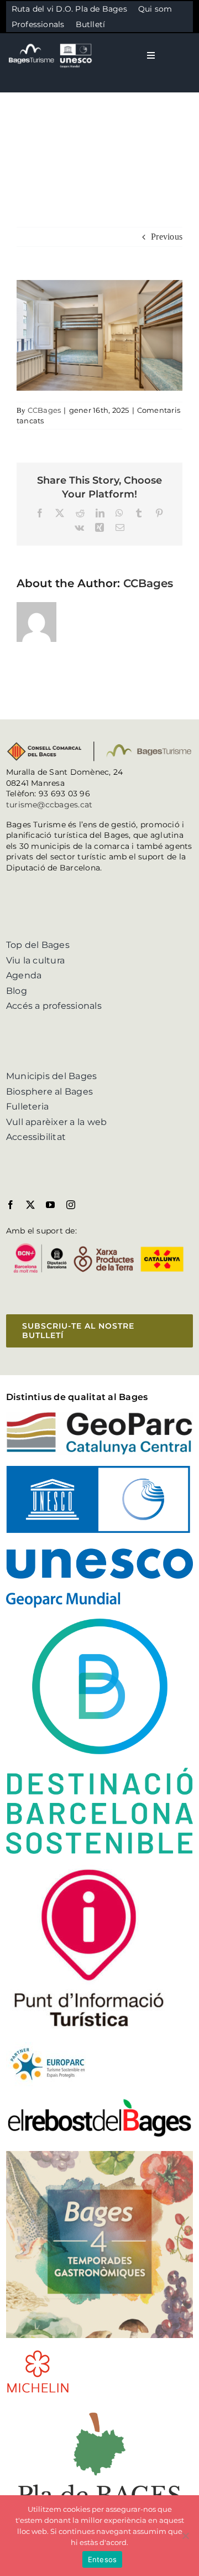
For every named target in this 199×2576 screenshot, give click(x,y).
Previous (167, 237)
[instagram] (71, 1205)
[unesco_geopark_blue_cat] (99, 1470)
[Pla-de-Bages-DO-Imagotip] (99, 2409)
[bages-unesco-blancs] (51, 44)
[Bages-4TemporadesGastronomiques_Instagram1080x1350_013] (99, 2155)
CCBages (44, 410)
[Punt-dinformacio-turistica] (89, 1869)
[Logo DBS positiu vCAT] (99, 1623)
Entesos (103, 2559)
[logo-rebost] (99, 2101)
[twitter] (30, 1205)
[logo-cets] (48, 2046)
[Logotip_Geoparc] (99, 1416)
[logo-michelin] (38, 2353)
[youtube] (50, 1205)
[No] (185, 2536)
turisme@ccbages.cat (49, 805)
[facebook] (11, 1205)
